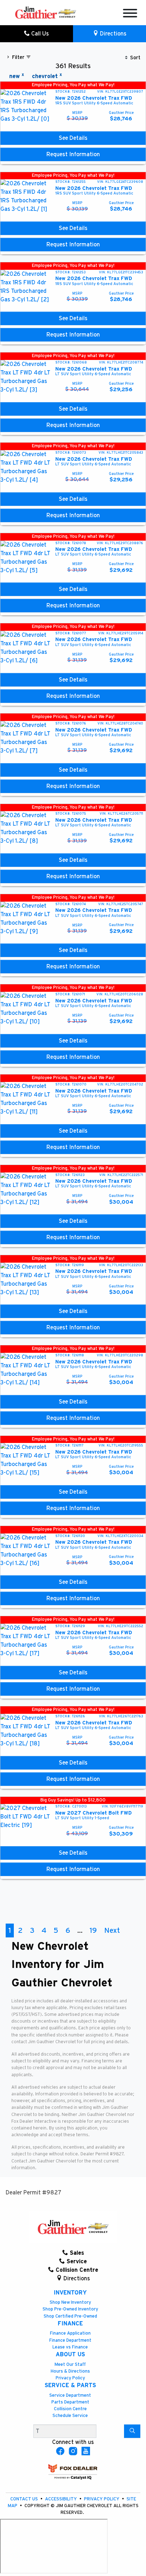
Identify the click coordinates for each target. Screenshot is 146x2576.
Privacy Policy (70, 2378)
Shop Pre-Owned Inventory (70, 2309)
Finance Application (70, 2333)
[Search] (132, 2431)
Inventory (70, 2293)
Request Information (73, 154)
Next (112, 1930)
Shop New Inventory (70, 2302)
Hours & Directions (70, 2371)
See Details (73, 138)
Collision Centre (70, 2409)
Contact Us (25, 2499)
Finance (70, 2324)
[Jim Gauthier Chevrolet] (46, 12)
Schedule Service (70, 2416)
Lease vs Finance (70, 2347)
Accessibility (61, 2499)
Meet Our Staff (70, 2365)
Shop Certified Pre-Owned (70, 2316)
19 (93, 1930)
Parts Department (70, 2402)
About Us (70, 2355)
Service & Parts (70, 2385)
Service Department (70, 2395)
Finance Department (70, 2340)
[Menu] (130, 14)
